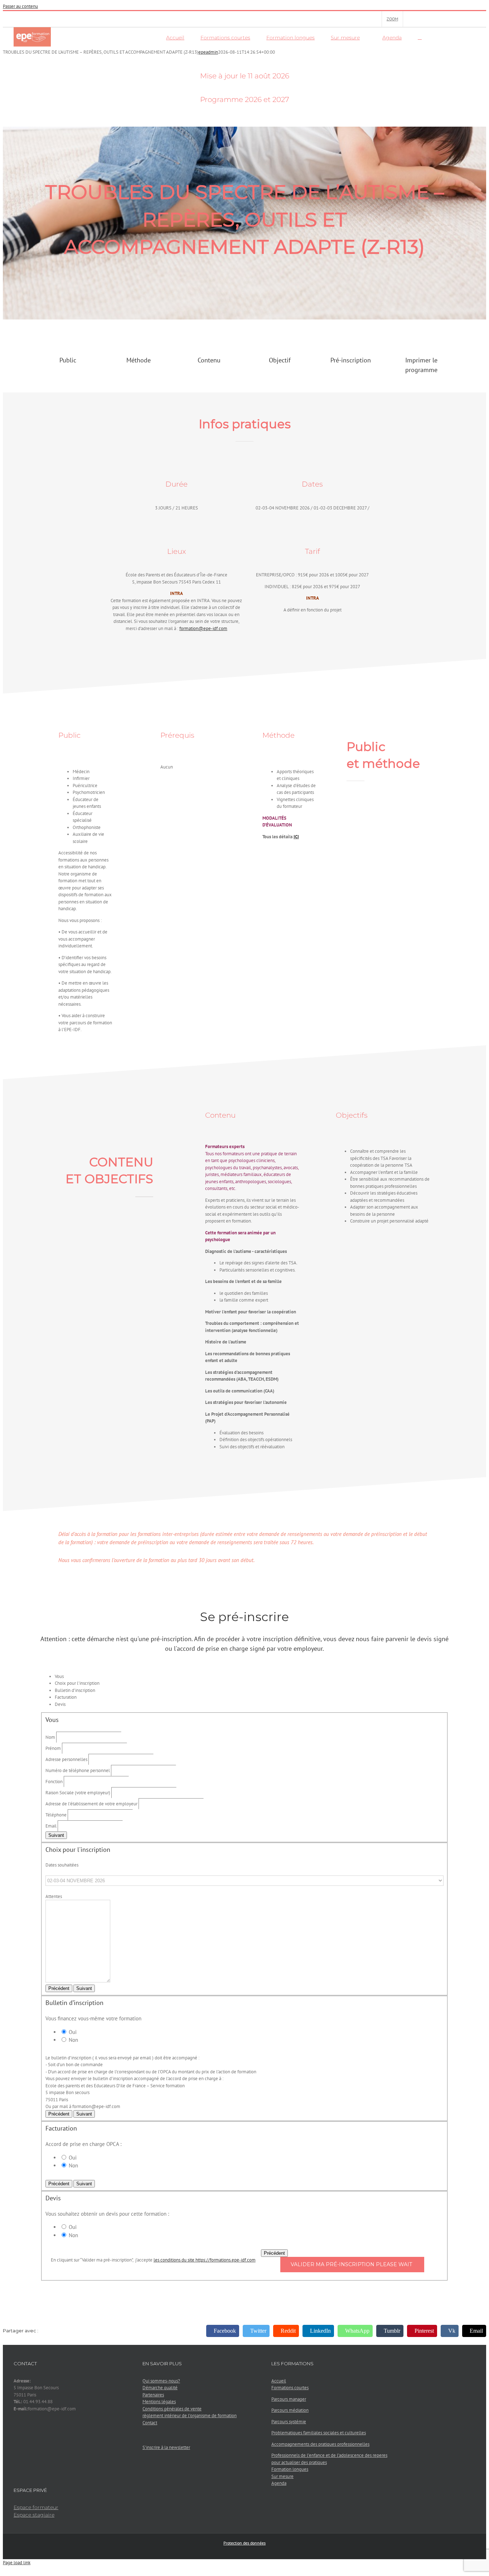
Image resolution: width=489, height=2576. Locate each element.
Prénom (53, 1748)
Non (73, 2040)
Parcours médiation (290, 2410)
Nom (50, 1737)
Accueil (279, 2381)
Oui (72, 2032)
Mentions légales (159, 2402)
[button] (420, 37)
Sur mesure (282, 2476)
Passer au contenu (20, 6)
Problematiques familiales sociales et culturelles (319, 2433)
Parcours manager (289, 2399)
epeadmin (208, 52)
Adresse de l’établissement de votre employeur (91, 1804)
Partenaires (153, 2395)
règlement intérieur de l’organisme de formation (190, 2416)
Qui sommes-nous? (161, 2381)
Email (51, 1826)
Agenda (279, 2483)
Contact (150, 2423)
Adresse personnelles (66, 1759)
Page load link (17, 2563)
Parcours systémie (289, 2422)
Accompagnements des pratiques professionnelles (320, 2444)
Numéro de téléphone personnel (78, 1770)
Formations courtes (290, 2388)
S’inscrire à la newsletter (166, 2447)
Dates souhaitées (62, 1865)
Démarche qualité (160, 2388)
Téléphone (56, 1815)
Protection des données (245, 2543)
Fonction (54, 1782)
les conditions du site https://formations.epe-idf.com (205, 2260)
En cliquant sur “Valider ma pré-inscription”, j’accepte (153, 2260)
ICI (296, 837)
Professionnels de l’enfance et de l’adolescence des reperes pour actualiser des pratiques (329, 2459)
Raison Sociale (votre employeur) (78, 1793)
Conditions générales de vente (172, 2409)
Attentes (54, 1896)
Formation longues (290, 2469)
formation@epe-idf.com (203, 628)
